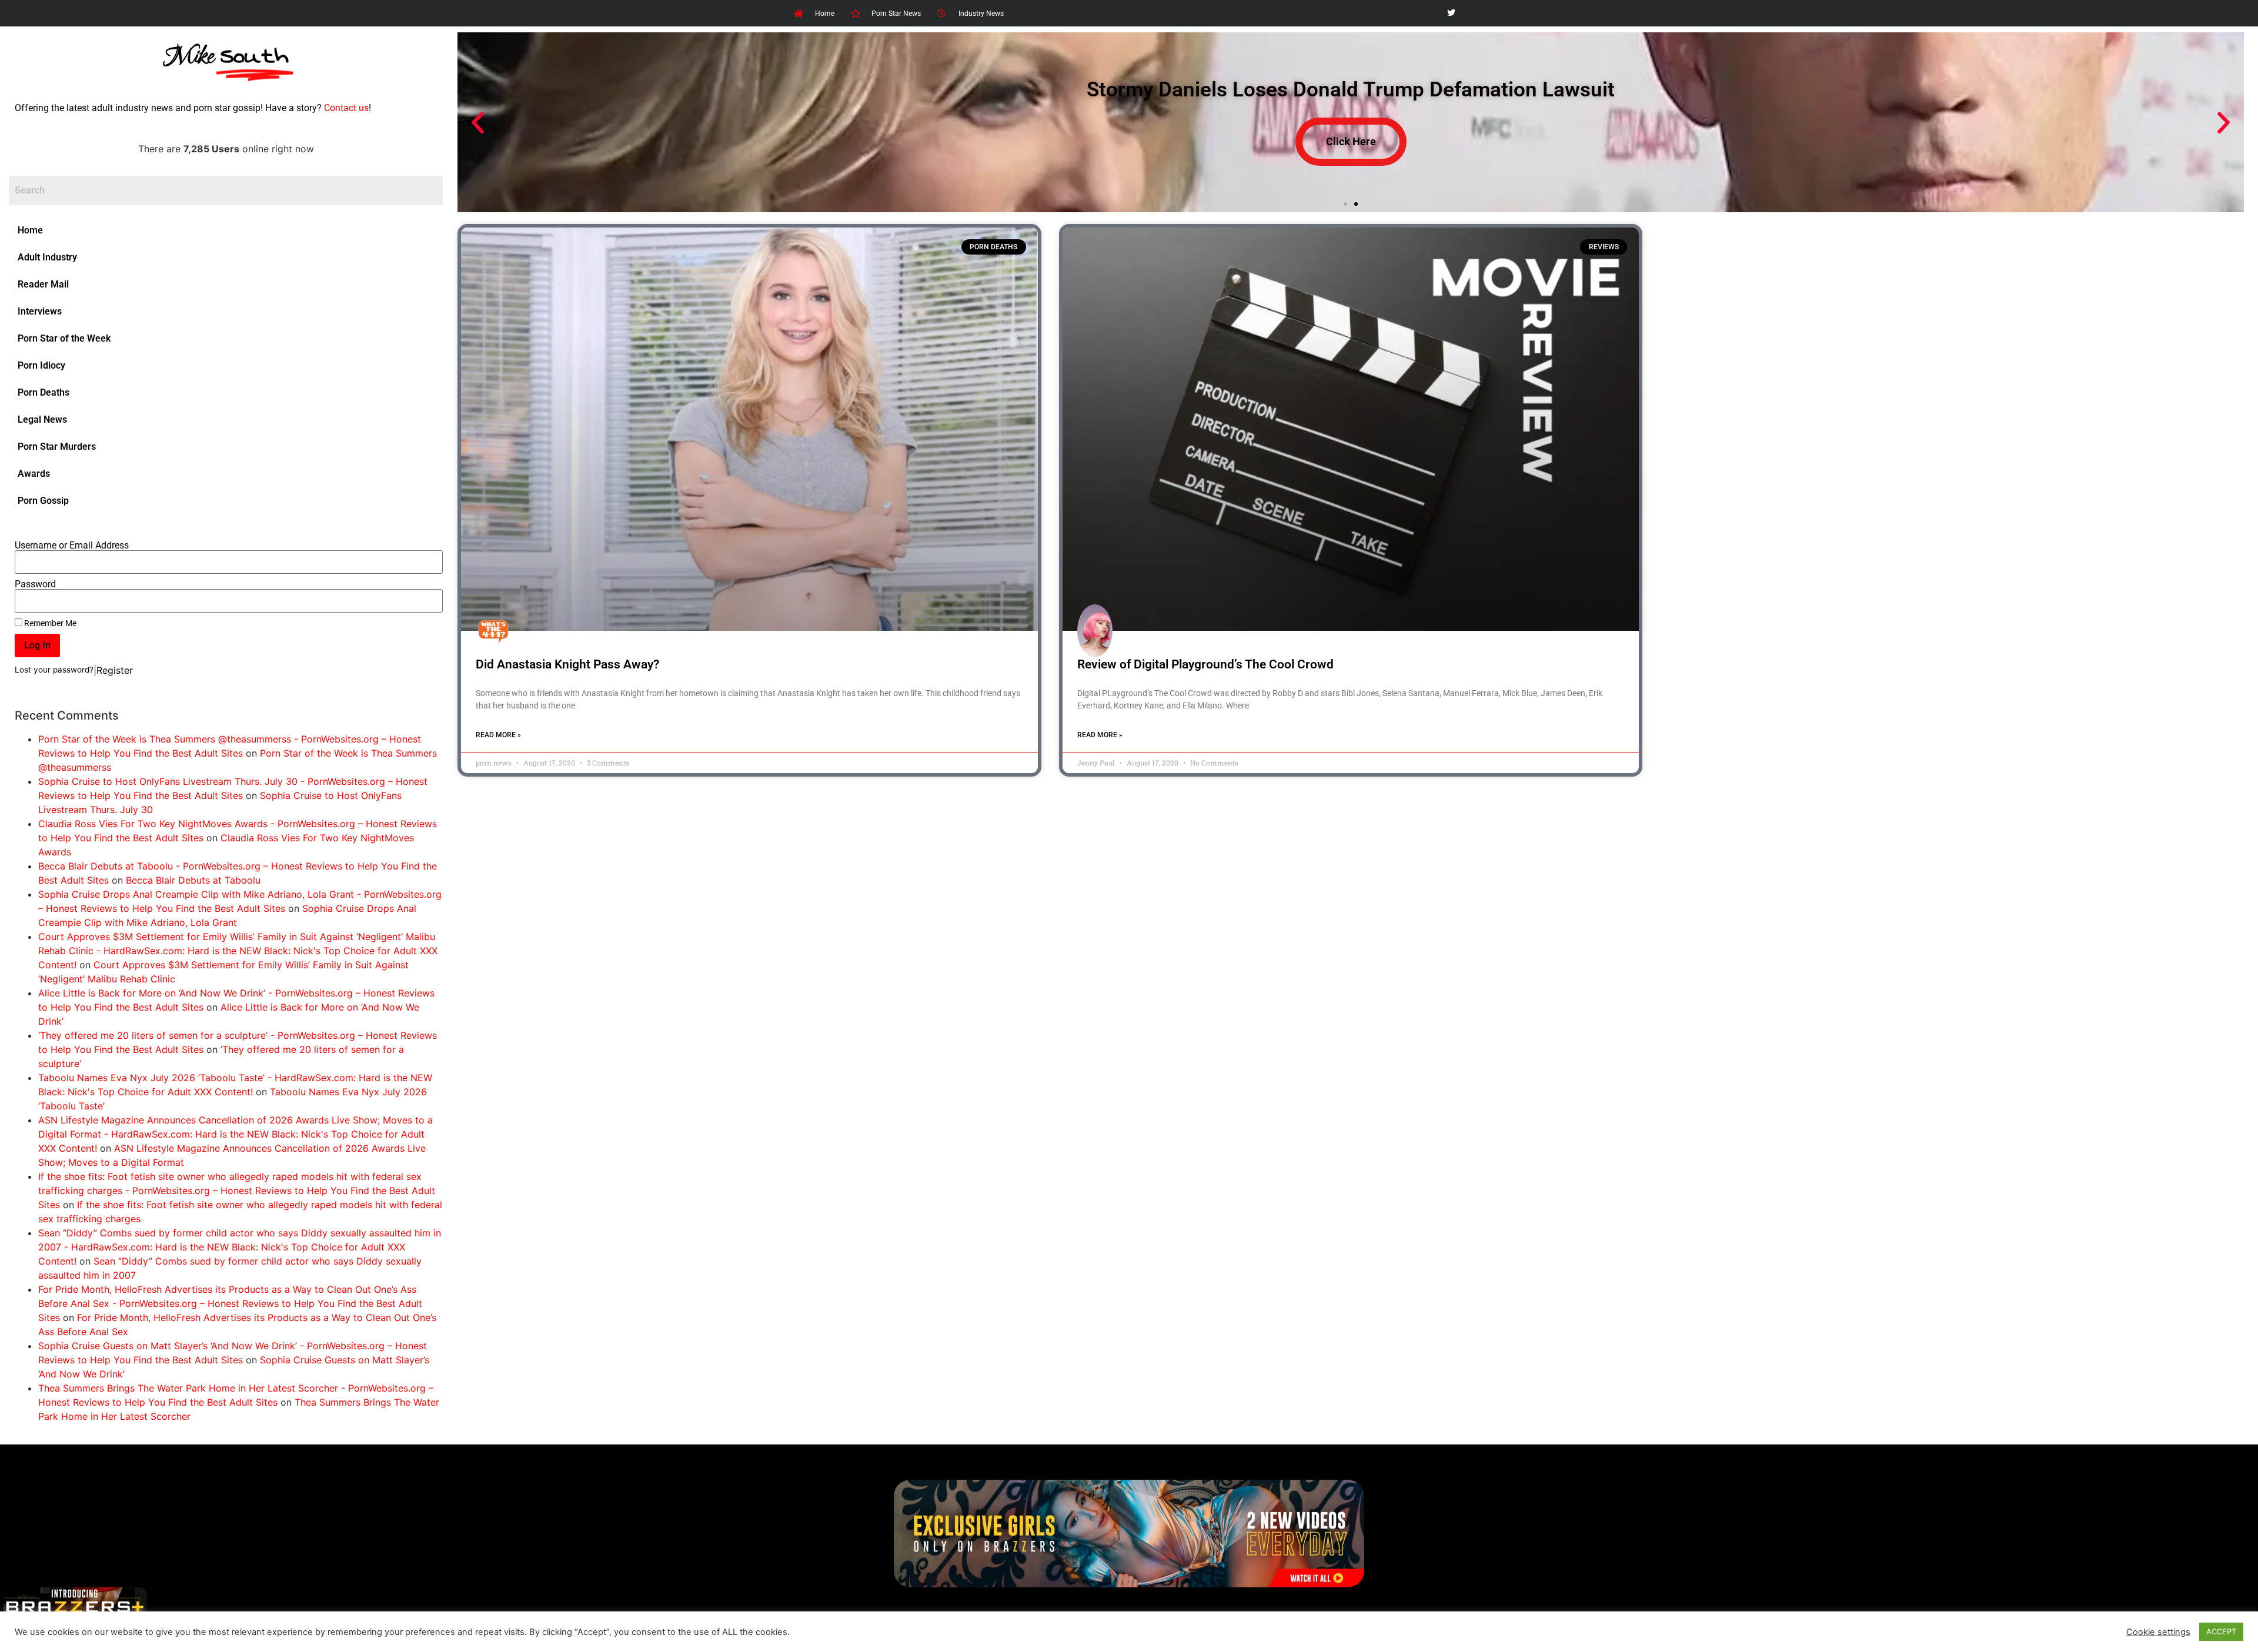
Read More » (498, 735)
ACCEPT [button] (2221, 1631)
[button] (478, 123)
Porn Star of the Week (64, 338)
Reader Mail (43, 284)
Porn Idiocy (41, 365)
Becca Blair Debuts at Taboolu (193, 880)
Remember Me (49, 623)
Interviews (40, 311)
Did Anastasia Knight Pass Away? (567, 664)
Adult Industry (47, 257)
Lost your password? (54, 670)
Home (30, 230)
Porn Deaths (44, 392)
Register (115, 670)
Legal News (42, 419)
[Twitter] (1451, 13)
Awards (34, 474)
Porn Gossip (43, 501)
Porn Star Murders (57, 447)
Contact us (346, 108)
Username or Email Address (72, 546)
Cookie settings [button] (2158, 1632)
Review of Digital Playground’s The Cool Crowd (1205, 664)
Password (35, 584)
